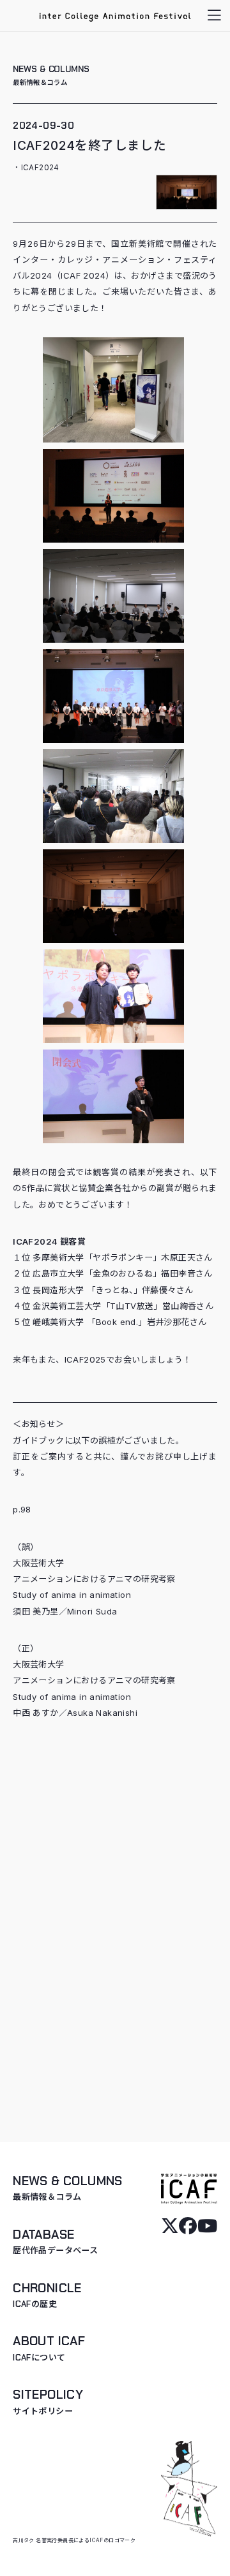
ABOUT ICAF (49, 2348)
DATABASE (55, 2242)
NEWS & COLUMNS (51, 75)
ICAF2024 (40, 168)
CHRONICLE (47, 2295)
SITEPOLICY (48, 2402)
